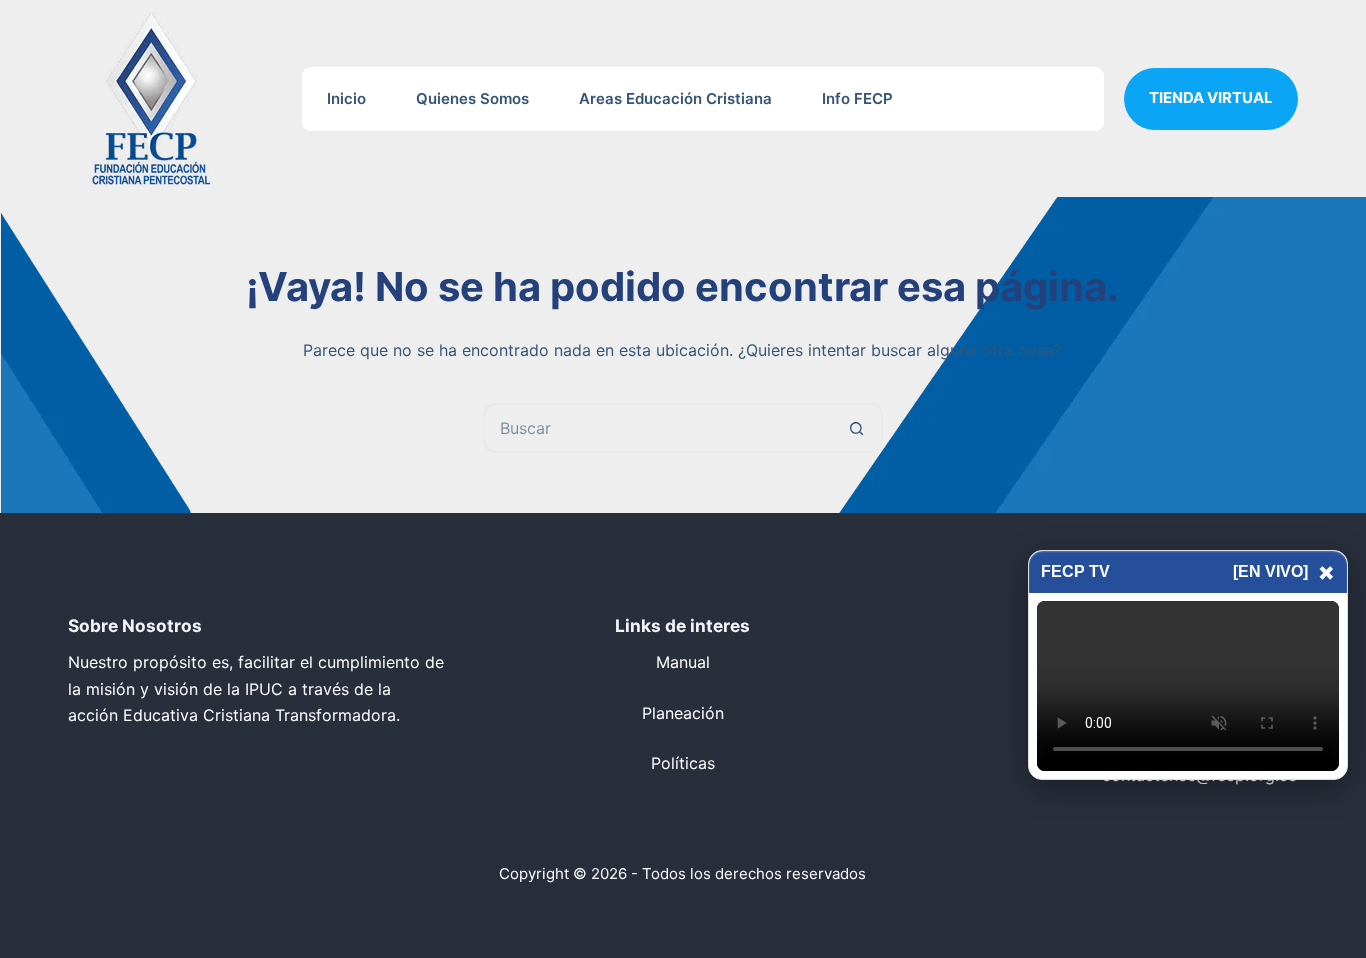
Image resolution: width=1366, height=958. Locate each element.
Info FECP (857, 98)
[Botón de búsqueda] (858, 428)
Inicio (346, 98)
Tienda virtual (1211, 97)
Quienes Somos (472, 98)
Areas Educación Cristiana (675, 98)
